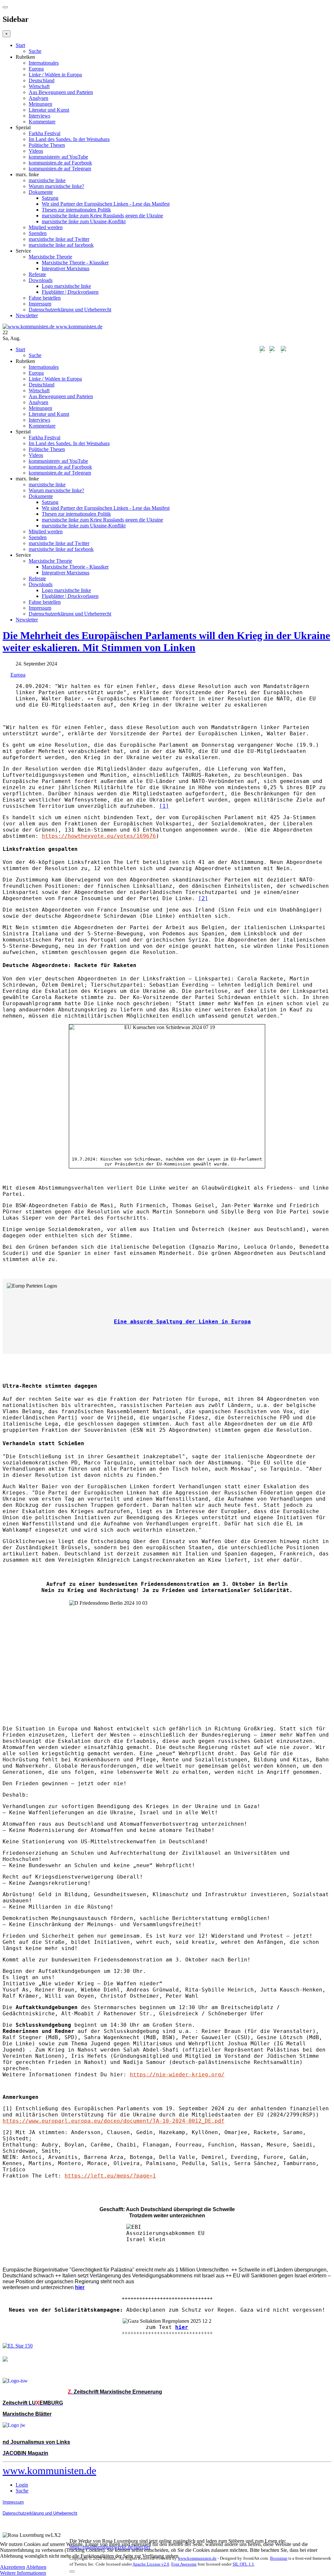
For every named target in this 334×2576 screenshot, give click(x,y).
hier (182, 2327)
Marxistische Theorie (50, 257)
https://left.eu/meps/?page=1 (110, 2176)
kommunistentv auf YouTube (58, 157)
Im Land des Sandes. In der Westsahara (69, 139)
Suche (35, 51)
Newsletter (27, 315)
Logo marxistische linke (66, 286)
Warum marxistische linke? (56, 186)
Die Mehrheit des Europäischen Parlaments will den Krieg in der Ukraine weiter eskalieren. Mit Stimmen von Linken (166, 641)
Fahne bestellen (45, 298)
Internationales (44, 63)
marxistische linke (47, 180)
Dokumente (41, 192)
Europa (36, 69)
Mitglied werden (46, 227)
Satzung (50, 198)
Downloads (41, 280)
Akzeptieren (13, 2567)
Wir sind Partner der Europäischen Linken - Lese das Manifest (106, 204)
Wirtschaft (39, 86)
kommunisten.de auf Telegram (60, 169)
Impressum (40, 304)
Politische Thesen (47, 145)
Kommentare (42, 122)
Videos (36, 151)
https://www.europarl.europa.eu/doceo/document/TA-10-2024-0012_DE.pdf (114, 2121)
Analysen (38, 98)
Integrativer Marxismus (66, 268)
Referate (37, 274)
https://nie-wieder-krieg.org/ (177, 2075)
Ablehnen (36, 2567)
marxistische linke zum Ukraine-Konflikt (84, 221)
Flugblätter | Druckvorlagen (70, 292)
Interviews (39, 116)
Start (20, 45)
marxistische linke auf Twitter (59, 239)
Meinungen (40, 104)
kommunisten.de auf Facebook (60, 163)
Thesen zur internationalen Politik (76, 210)
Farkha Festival (45, 133)
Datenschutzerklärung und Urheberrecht (70, 310)
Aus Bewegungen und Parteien (61, 92)
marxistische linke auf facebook (61, 245)
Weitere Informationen (23, 2573)
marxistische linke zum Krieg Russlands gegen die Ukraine (102, 216)
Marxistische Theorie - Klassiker (75, 263)
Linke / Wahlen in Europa (55, 75)
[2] (203, 898)
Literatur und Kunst (49, 110)
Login (22, 2485)
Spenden (38, 233)
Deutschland (42, 80)
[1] (164, 806)
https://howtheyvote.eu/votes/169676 (99, 836)
